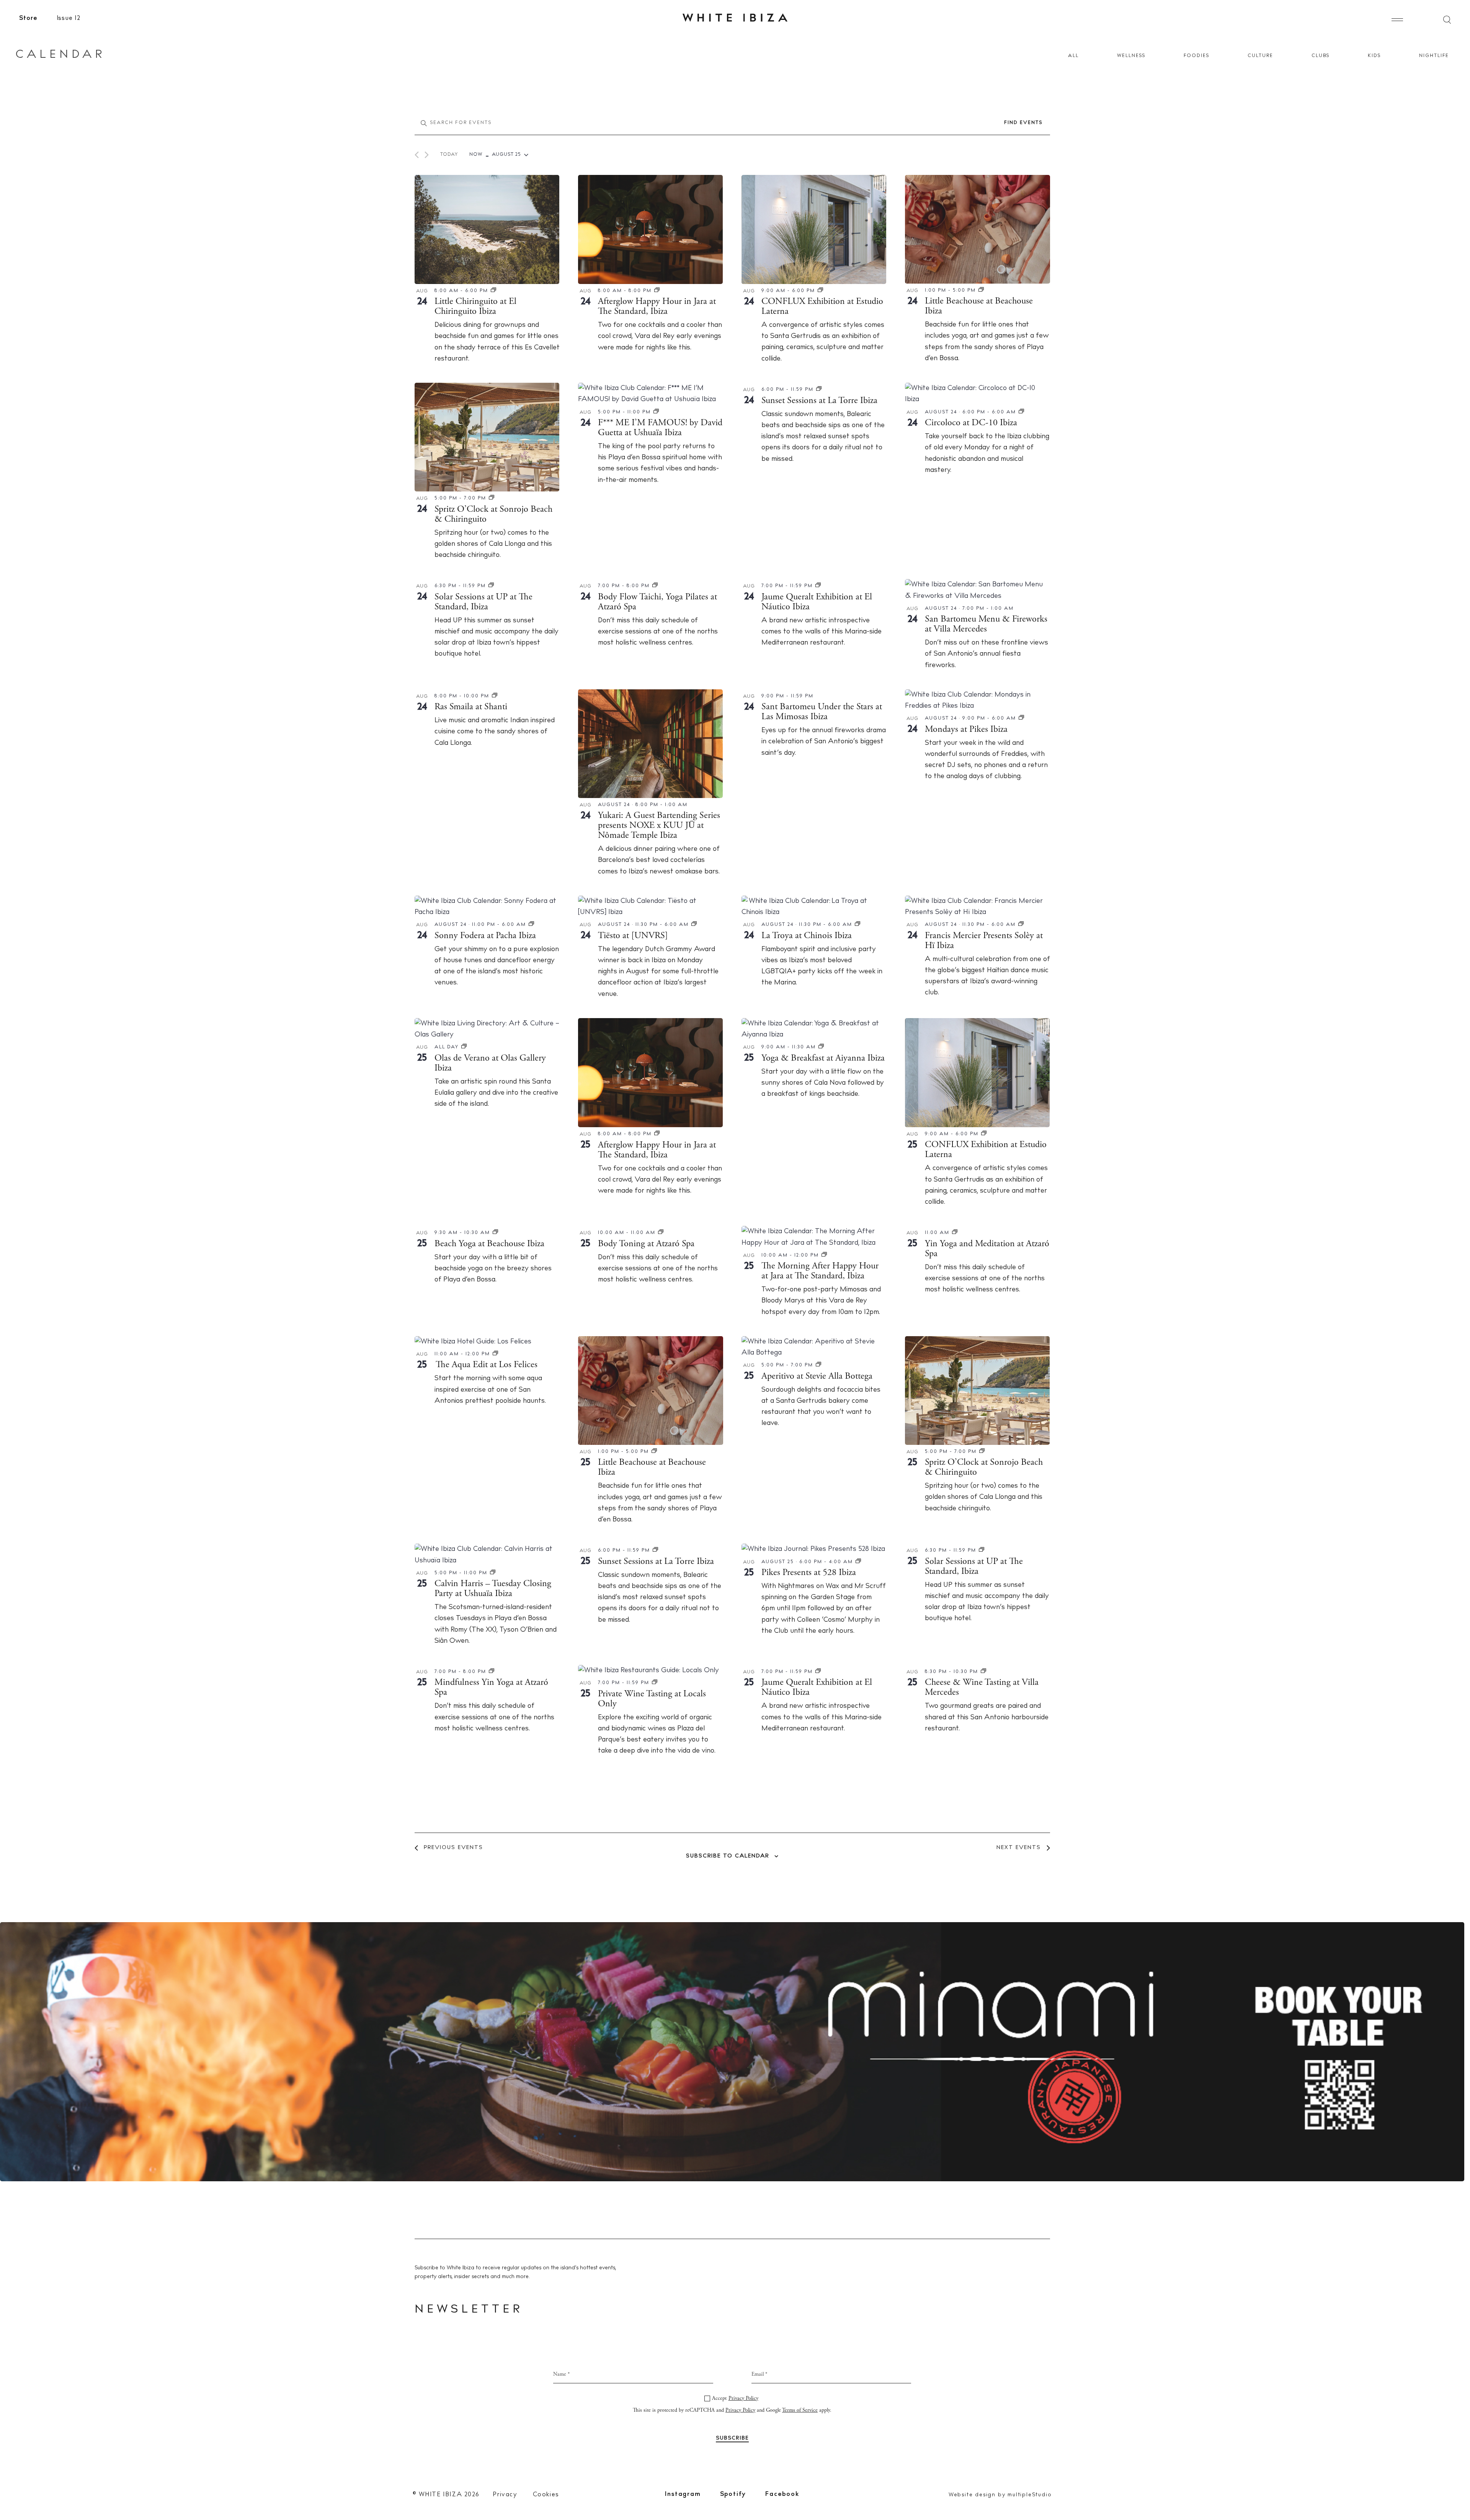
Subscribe (735, 1338)
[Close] (817, 1175)
